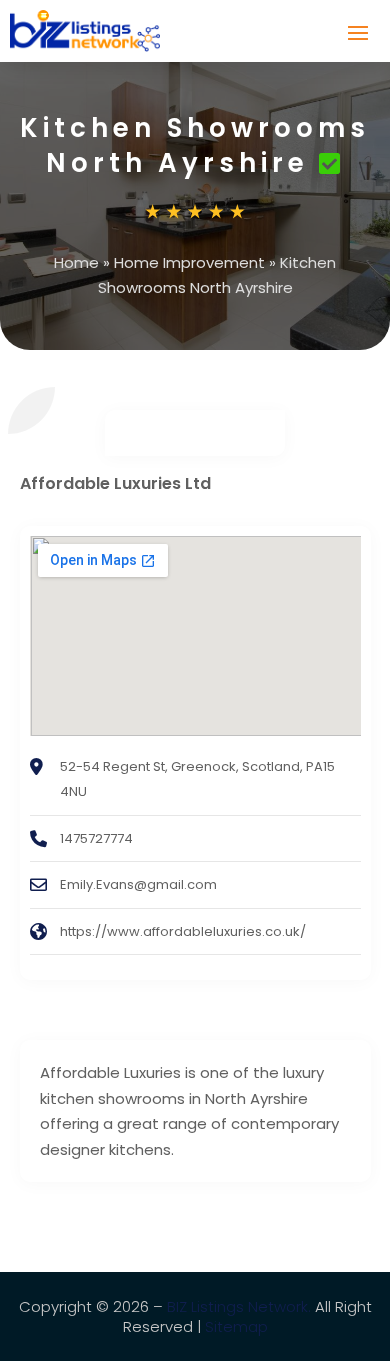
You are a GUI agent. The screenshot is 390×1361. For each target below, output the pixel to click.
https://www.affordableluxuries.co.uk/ (183, 931)
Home (76, 262)
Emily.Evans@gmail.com (138, 884)
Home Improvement (189, 262)
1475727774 (96, 838)
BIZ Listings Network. (239, 1306)
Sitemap (236, 1326)
